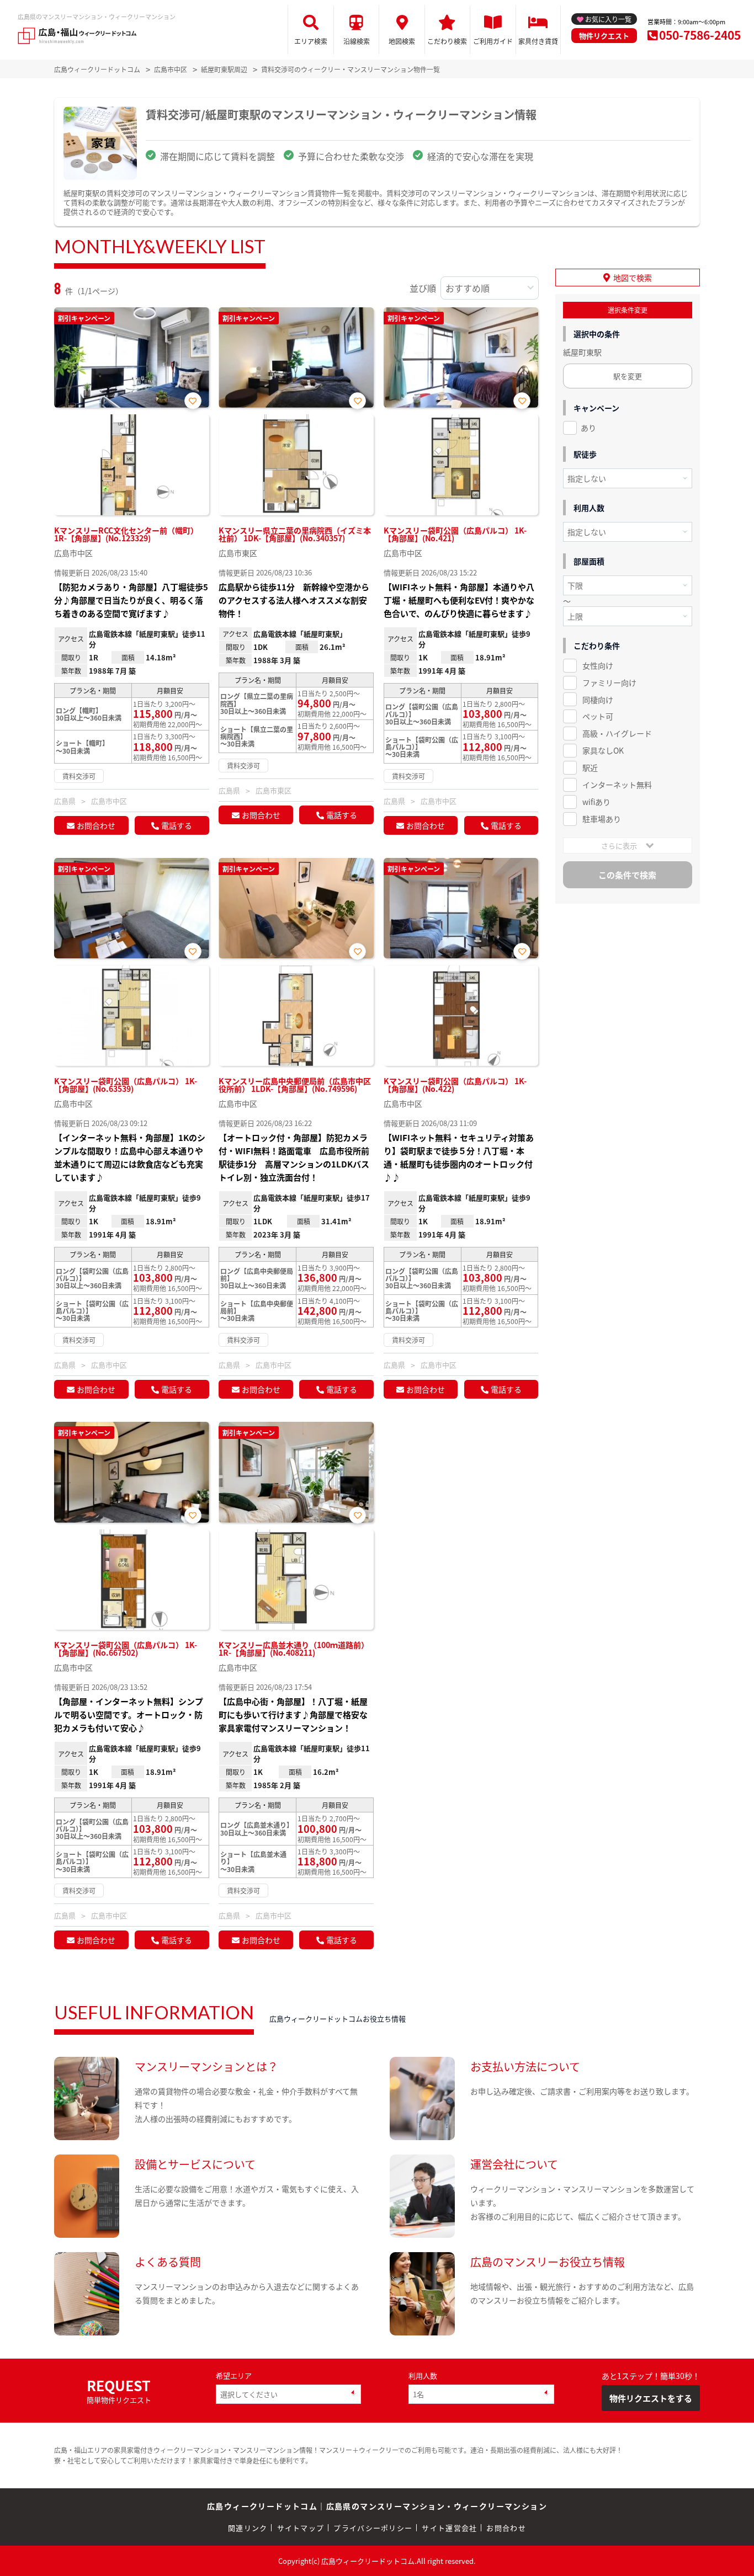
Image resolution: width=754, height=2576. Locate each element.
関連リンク (248, 2528)
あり (588, 428)
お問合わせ (96, 825)
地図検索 (402, 41)
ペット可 (598, 716)
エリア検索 (311, 41)
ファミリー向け (609, 682)
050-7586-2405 (700, 35)
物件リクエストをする (651, 2398)
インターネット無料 (617, 785)
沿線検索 (357, 41)
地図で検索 (633, 278)
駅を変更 (628, 376)
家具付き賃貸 (538, 41)
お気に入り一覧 (608, 19)
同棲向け (598, 700)
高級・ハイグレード (617, 733)
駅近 (590, 767)
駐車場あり (602, 819)
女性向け (598, 665)
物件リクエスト (604, 36)
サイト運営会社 (449, 2528)
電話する (177, 825)
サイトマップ (301, 2528)
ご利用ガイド (493, 41)
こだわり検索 (447, 41)
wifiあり (596, 802)
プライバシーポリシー (373, 2528)
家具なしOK (603, 750)
